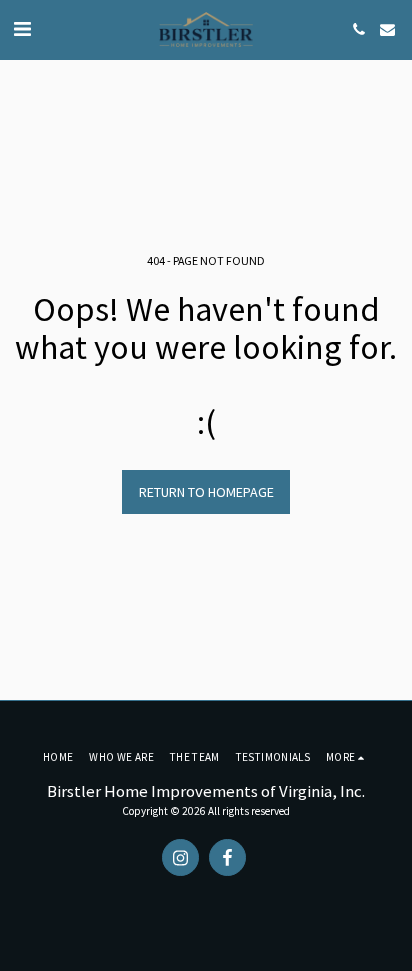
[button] (22, 28)
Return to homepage (206, 492)
